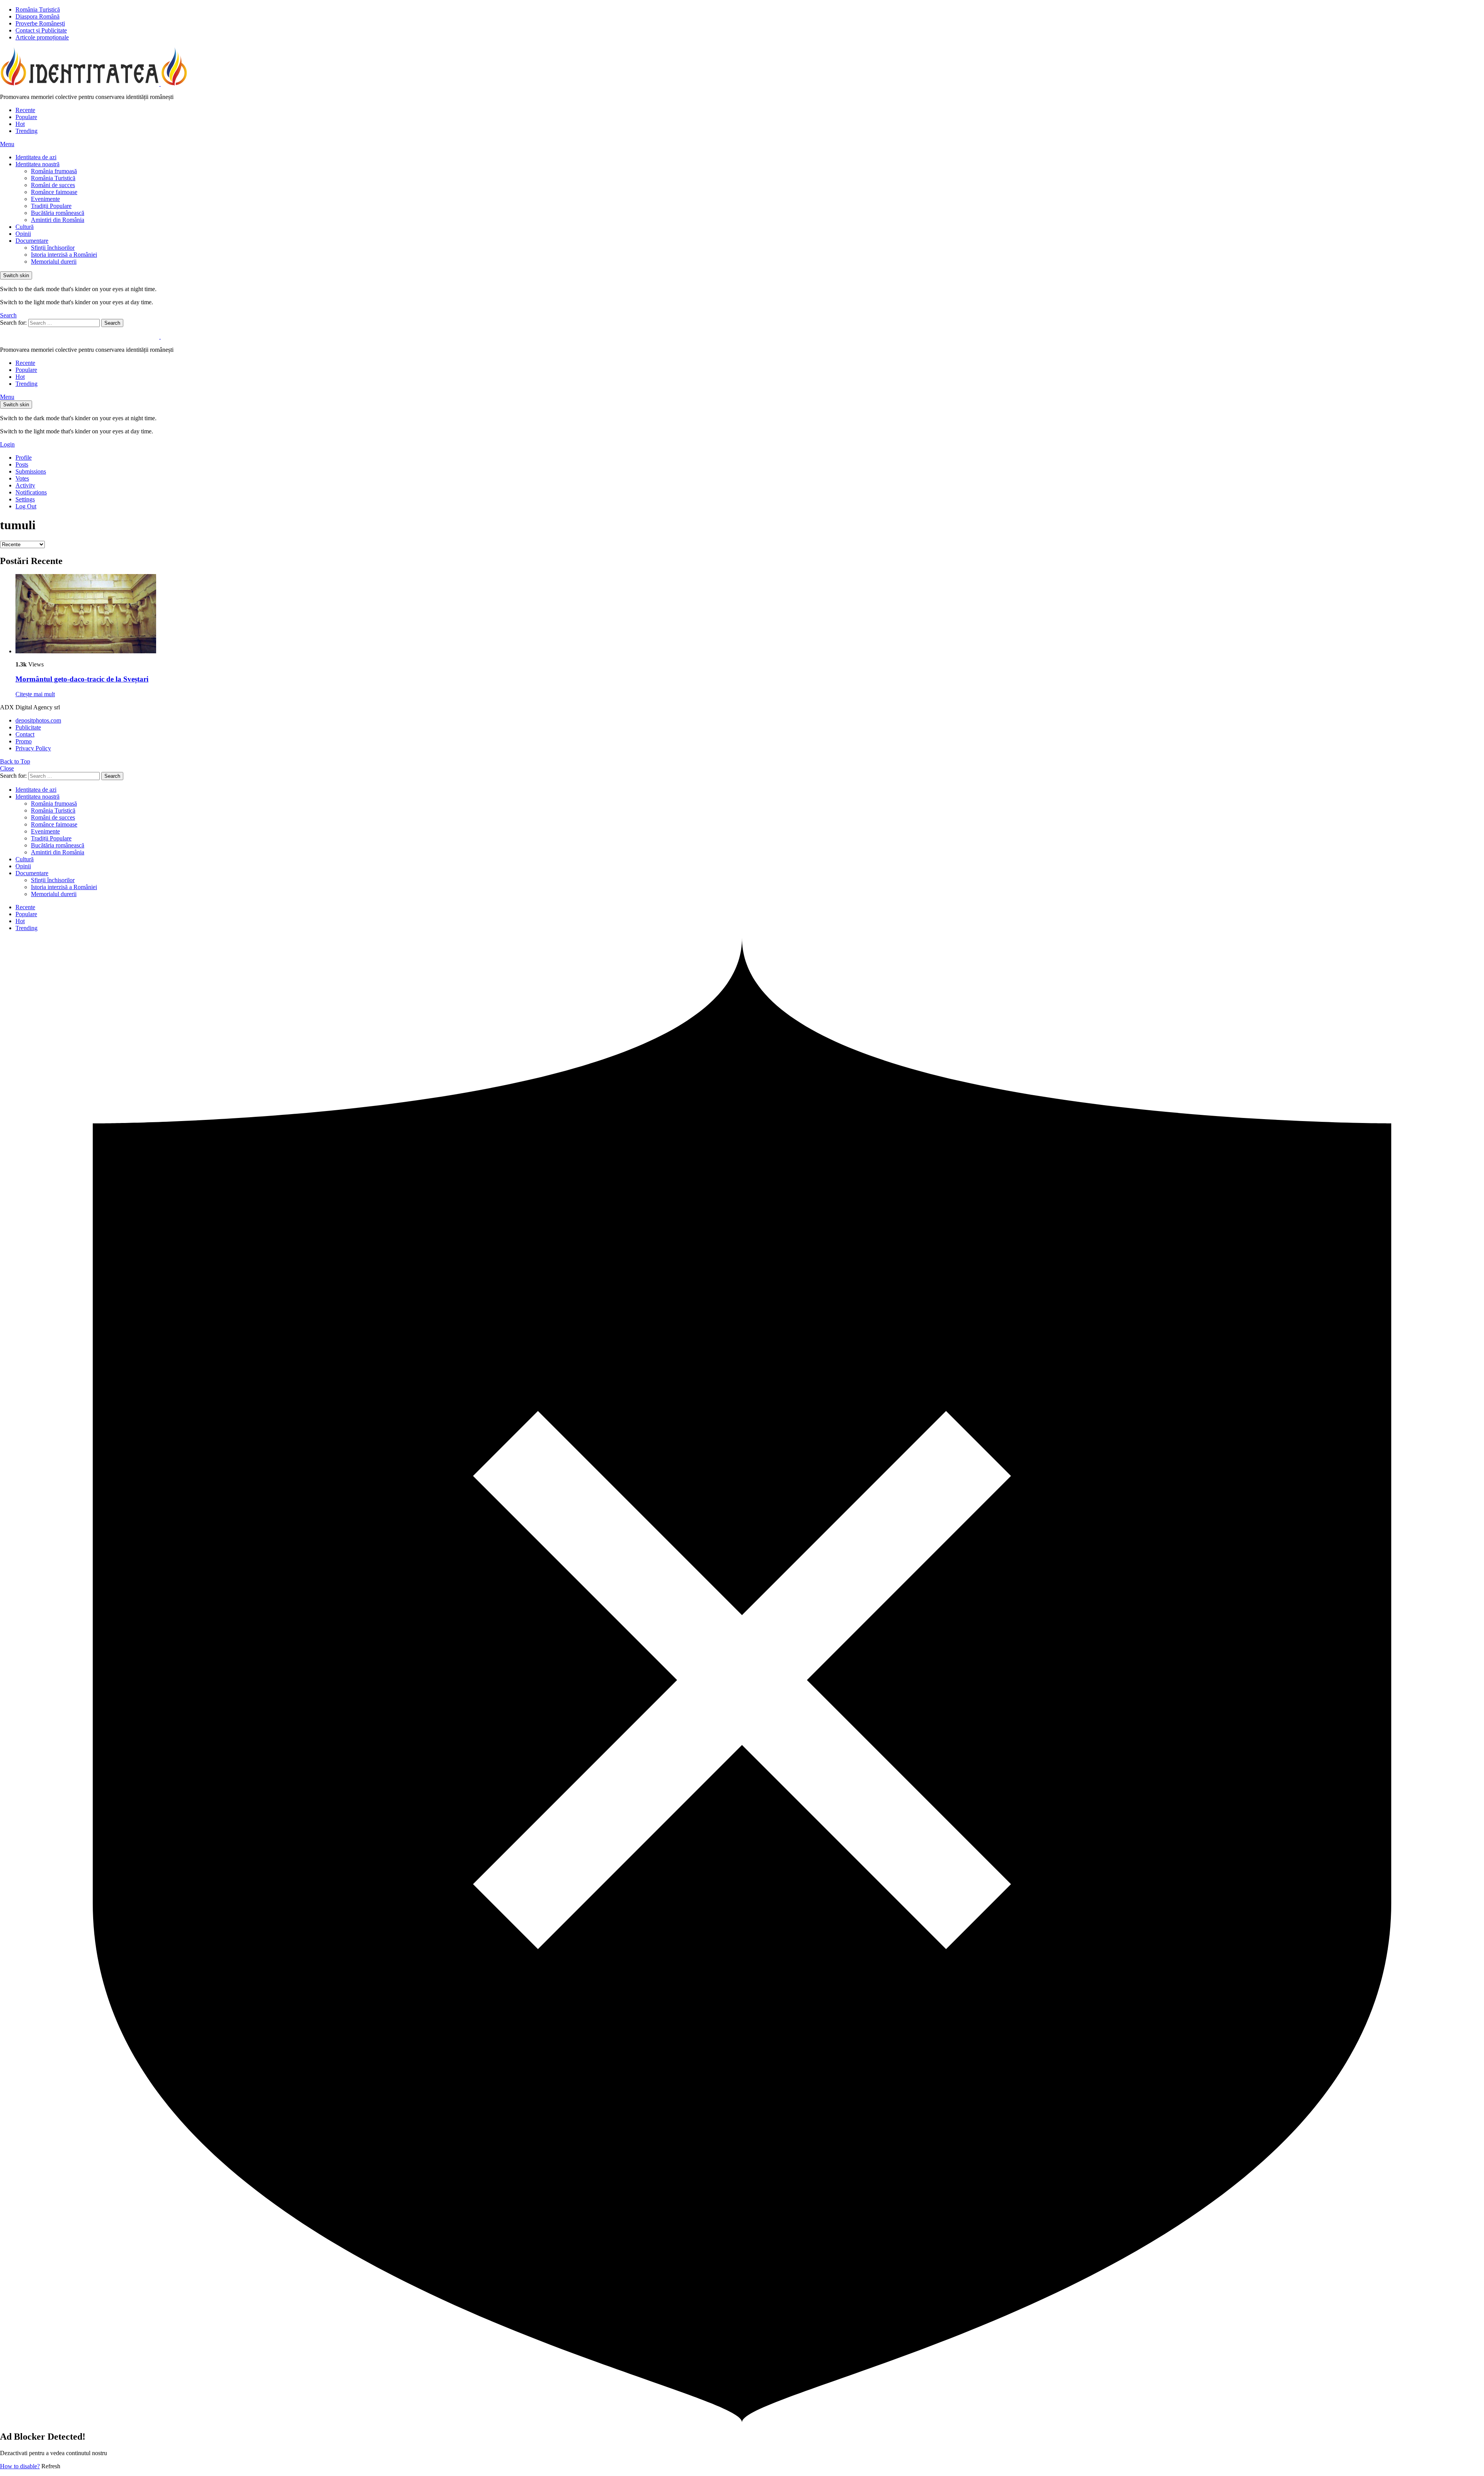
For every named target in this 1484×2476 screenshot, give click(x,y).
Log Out (26, 506)
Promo (24, 741)
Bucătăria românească (58, 213)
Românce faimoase (54, 192)
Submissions (31, 471)
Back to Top (15, 761)
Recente (25, 110)
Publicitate (28, 727)
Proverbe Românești (40, 23)
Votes (22, 478)
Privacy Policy (33, 748)
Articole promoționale (42, 37)
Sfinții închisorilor (53, 248)
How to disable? (20, 2466)
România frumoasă (54, 171)
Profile (24, 458)
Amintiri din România (58, 220)
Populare (26, 117)
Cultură (25, 227)
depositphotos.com (38, 720)
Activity (25, 485)
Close (7, 768)
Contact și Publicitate (41, 30)
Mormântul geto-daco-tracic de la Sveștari (82, 679)
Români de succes (53, 185)
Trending (26, 131)
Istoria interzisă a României (64, 255)
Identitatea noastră (37, 164)
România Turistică (38, 9)
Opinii (23, 234)
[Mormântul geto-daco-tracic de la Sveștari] (750, 614)
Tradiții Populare (51, 206)
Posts (22, 464)
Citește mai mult (35, 694)
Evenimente (45, 199)
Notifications (31, 492)
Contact (25, 734)
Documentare (32, 241)
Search (112, 323)
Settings (25, 499)
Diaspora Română (37, 16)
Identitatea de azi (36, 157)
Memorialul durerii (54, 262)
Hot (20, 124)
